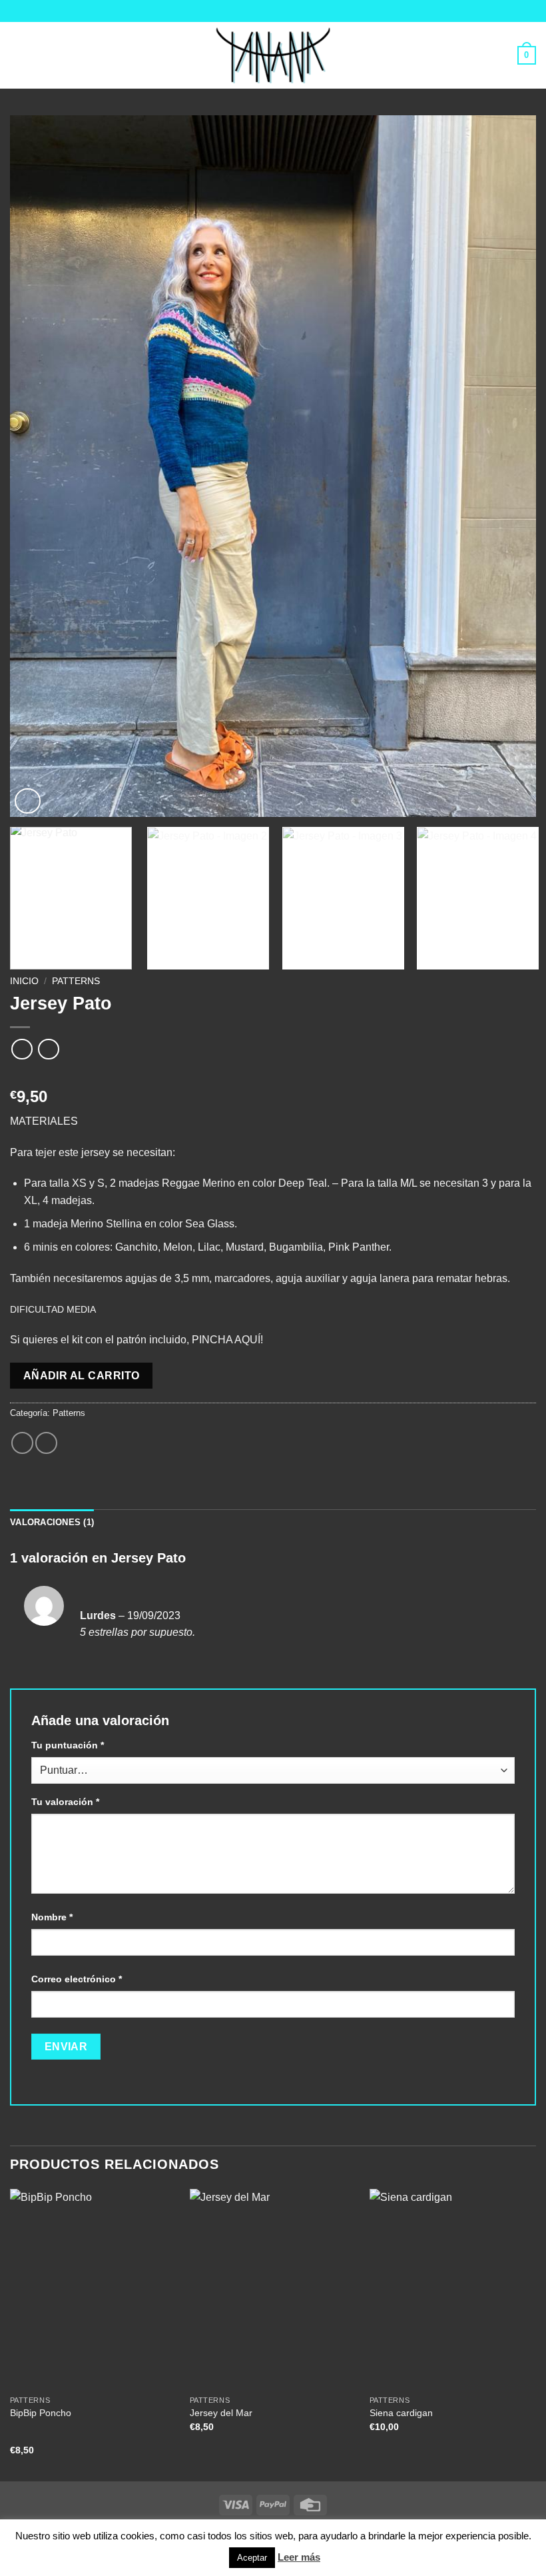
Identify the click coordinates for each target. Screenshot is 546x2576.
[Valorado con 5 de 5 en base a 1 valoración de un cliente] (273, 1075)
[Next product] (22, 1049)
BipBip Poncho (41, 2413)
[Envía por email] (46, 1443)
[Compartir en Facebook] (22, 1443)
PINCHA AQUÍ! (227, 1340)
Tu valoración (65, 1802)
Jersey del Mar (221, 2413)
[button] (18, 55)
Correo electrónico (77, 1979)
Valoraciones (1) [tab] (52, 1522)
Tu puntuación (68, 1745)
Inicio (24, 981)
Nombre (52, 1917)
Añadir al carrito (82, 1376)
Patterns (76, 981)
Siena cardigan (401, 2413)
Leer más (299, 2557)
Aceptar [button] (252, 2558)
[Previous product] (48, 1049)
